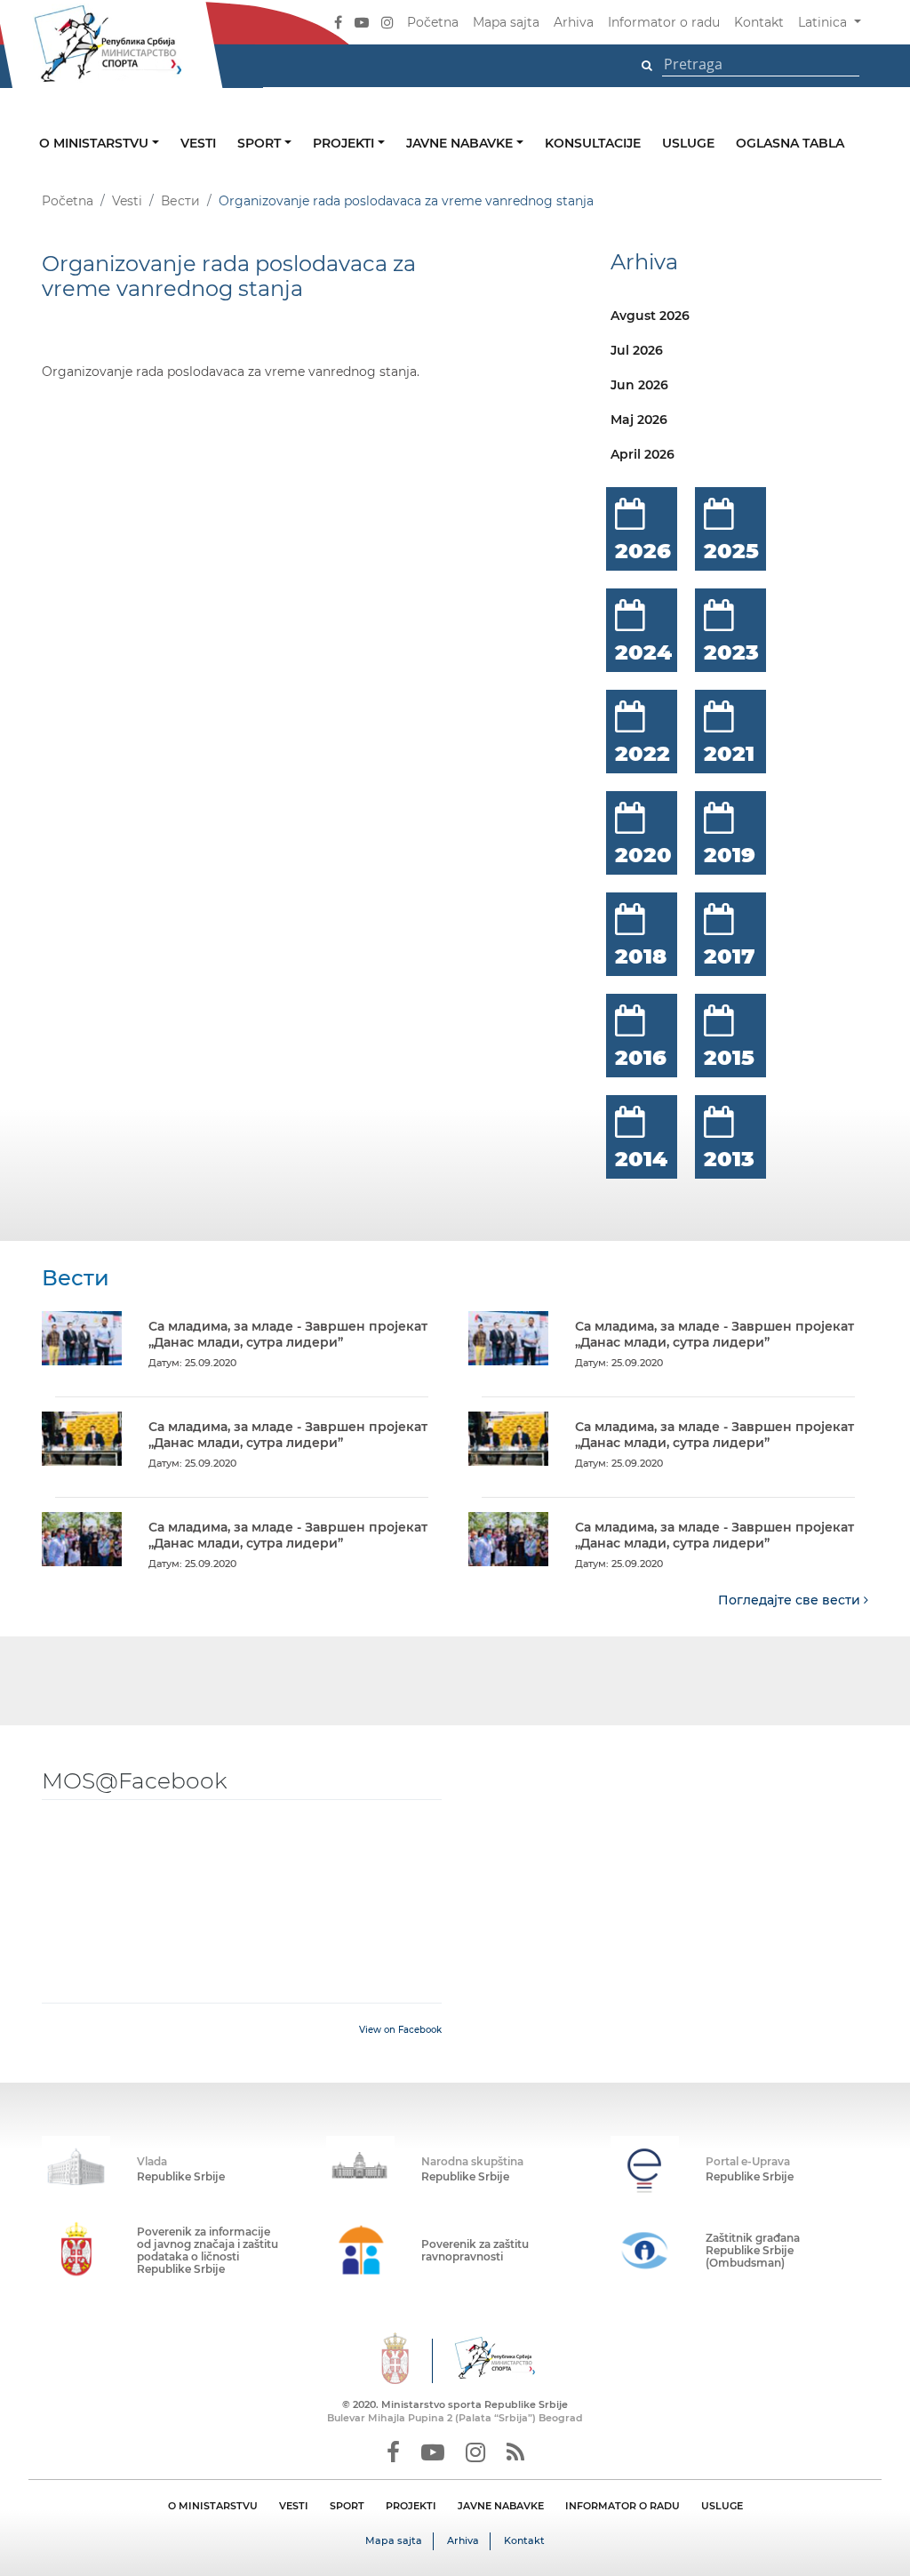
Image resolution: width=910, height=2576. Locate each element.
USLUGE (722, 2506)
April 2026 (643, 454)
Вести (180, 201)
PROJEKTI (411, 2506)
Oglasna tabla (790, 143)
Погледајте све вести (791, 1600)
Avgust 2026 (650, 316)
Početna (433, 22)
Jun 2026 (639, 385)
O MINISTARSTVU (213, 2506)
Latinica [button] (824, 22)
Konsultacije (593, 143)
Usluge (688, 143)
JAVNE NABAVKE (501, 2506)
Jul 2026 (637, 350)
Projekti (345, 143)
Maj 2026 (639, 420)
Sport (261, 143)
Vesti (198, 143)
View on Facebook (400, 2030)
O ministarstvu (96, 143)
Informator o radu (664, 22)
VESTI (294, 2506)
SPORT (347, 2506)
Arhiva (574, 22)
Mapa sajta (506, 22)
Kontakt (759, 22)
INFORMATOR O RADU (623, 2506)
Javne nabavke (461, 143)
